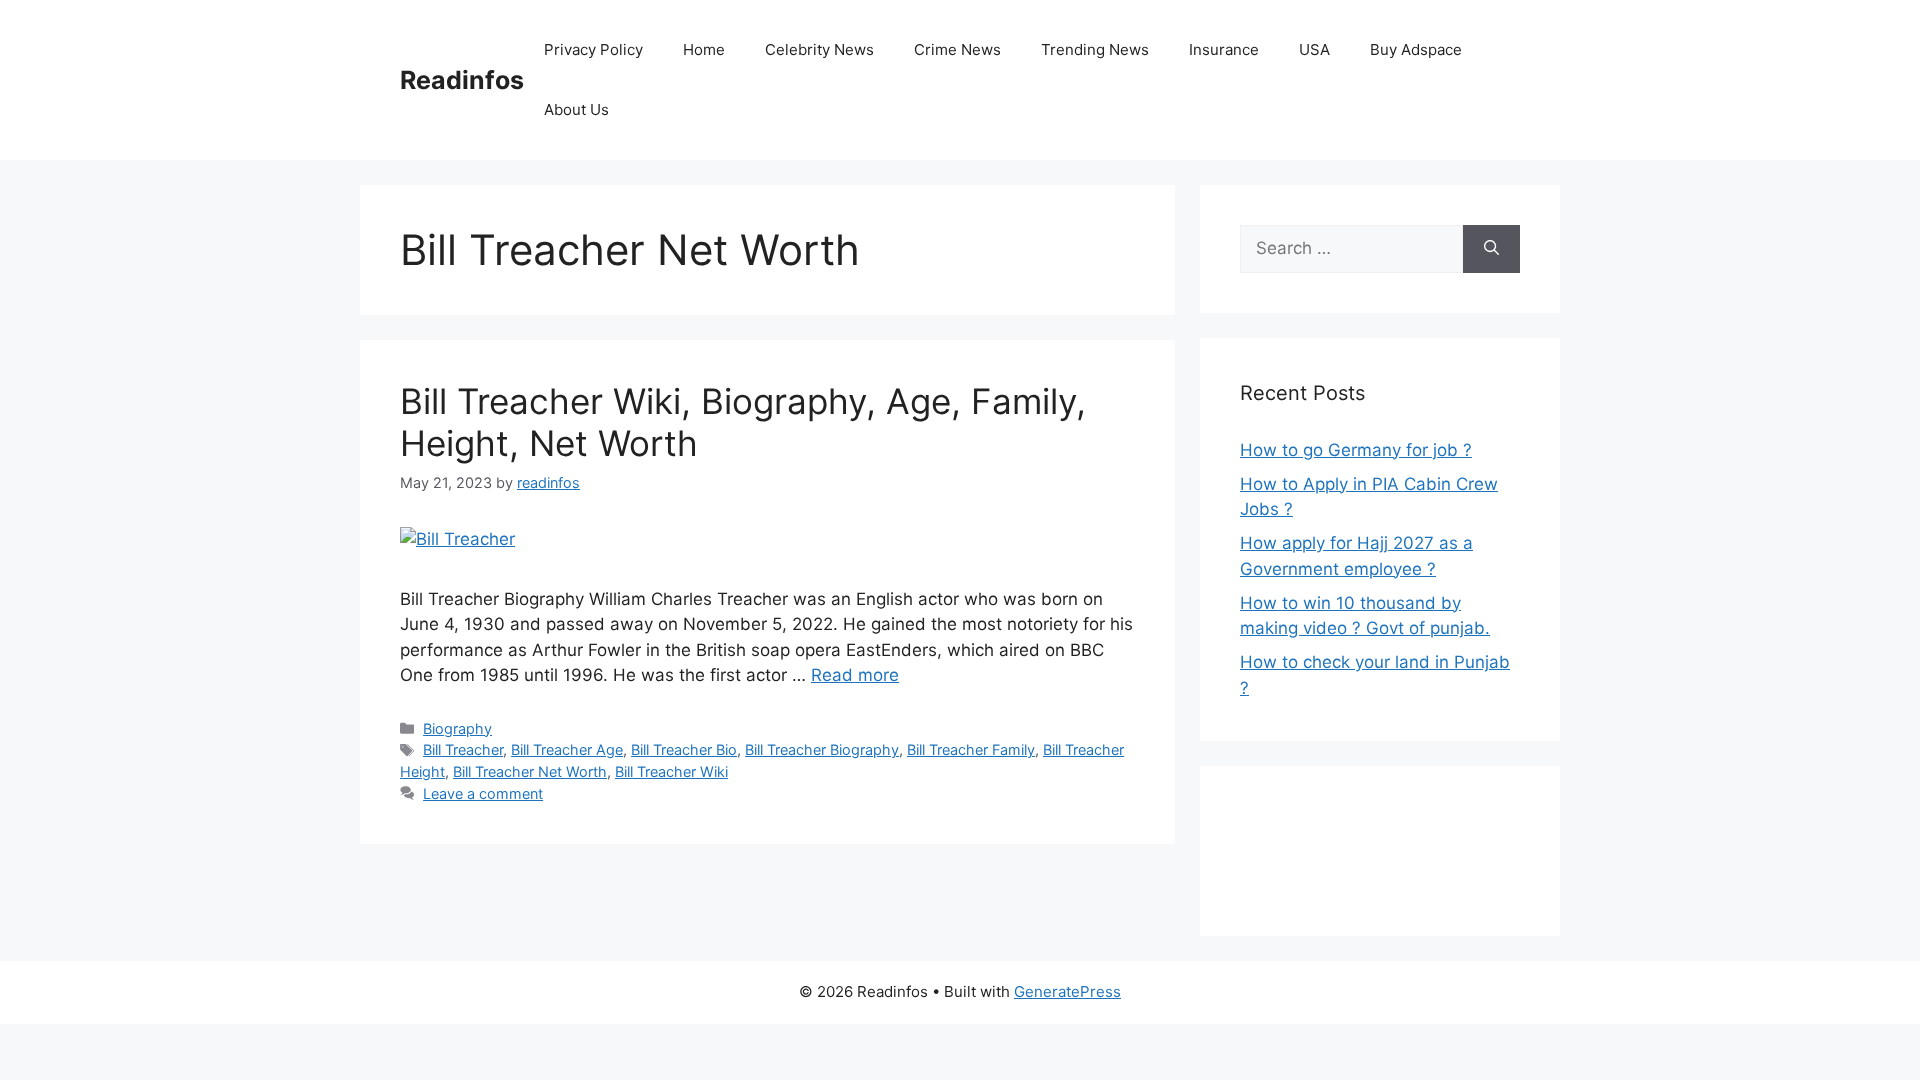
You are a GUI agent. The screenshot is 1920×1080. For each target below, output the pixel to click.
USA (1314, 49)
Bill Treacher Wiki (671, 771)
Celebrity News (819, 49)
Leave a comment (483, 793)
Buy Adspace (1416, 49)
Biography (457, 728)
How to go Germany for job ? (1356, 450)
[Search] (1491, 249)
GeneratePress (1067, 991)
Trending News (1095, 49)
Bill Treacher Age (567, 749)
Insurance (1224, 49)
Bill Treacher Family (971, 749)
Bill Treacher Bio (684, 749)
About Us (576, 109)
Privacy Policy (593, 49)
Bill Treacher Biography (822, 749)
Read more (855, 675)
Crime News (957, 49)
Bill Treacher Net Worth (530, 771)
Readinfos (462, 80)
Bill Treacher (463, 749)
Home (704, 49)
